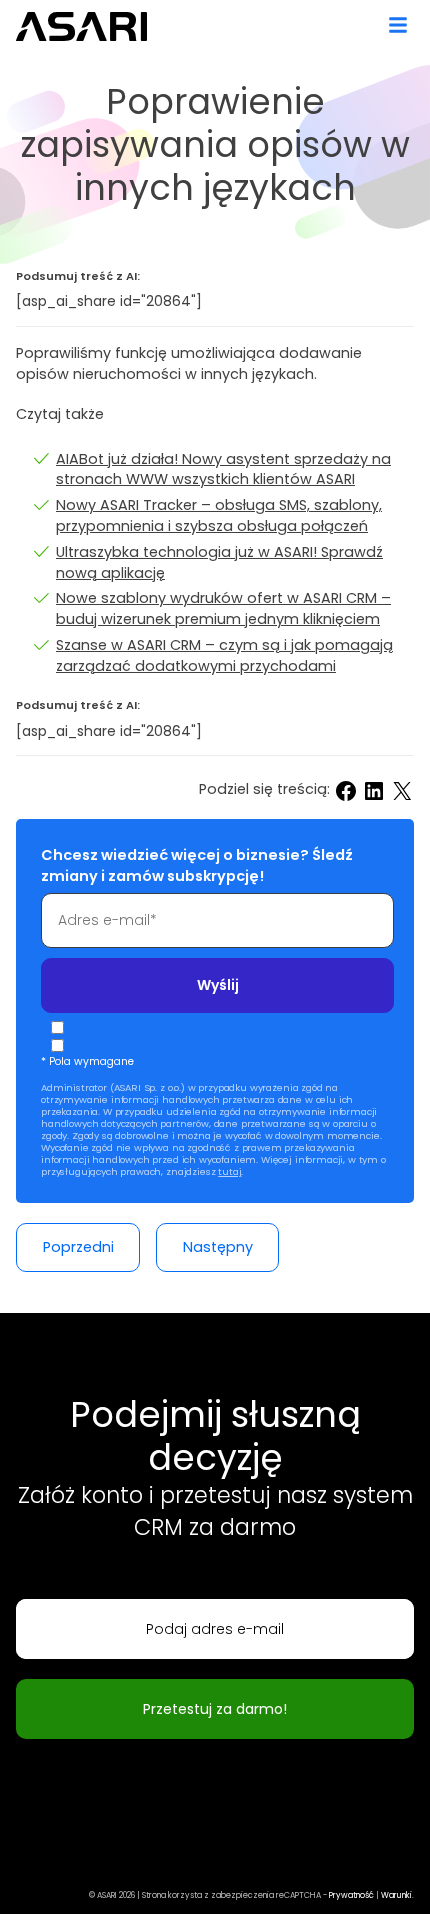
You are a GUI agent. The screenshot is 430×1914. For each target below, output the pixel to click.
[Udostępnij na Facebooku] (346, 791)
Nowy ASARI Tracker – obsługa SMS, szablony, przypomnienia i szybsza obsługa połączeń (219, 515)
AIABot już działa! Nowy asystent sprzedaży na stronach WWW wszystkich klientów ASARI (223, 469)
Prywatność (351, 1895)
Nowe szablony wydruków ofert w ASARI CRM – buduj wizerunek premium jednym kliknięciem (223, 608)
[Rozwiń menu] (398, 22)
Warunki (396, 1895)
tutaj (229, 1171)
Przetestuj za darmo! (215, 1709)
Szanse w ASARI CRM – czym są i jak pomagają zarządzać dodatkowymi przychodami (224, 655)
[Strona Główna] (82, 26)
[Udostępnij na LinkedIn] (374, 791)
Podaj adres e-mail (215, 1629)
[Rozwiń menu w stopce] (32, 1869)
